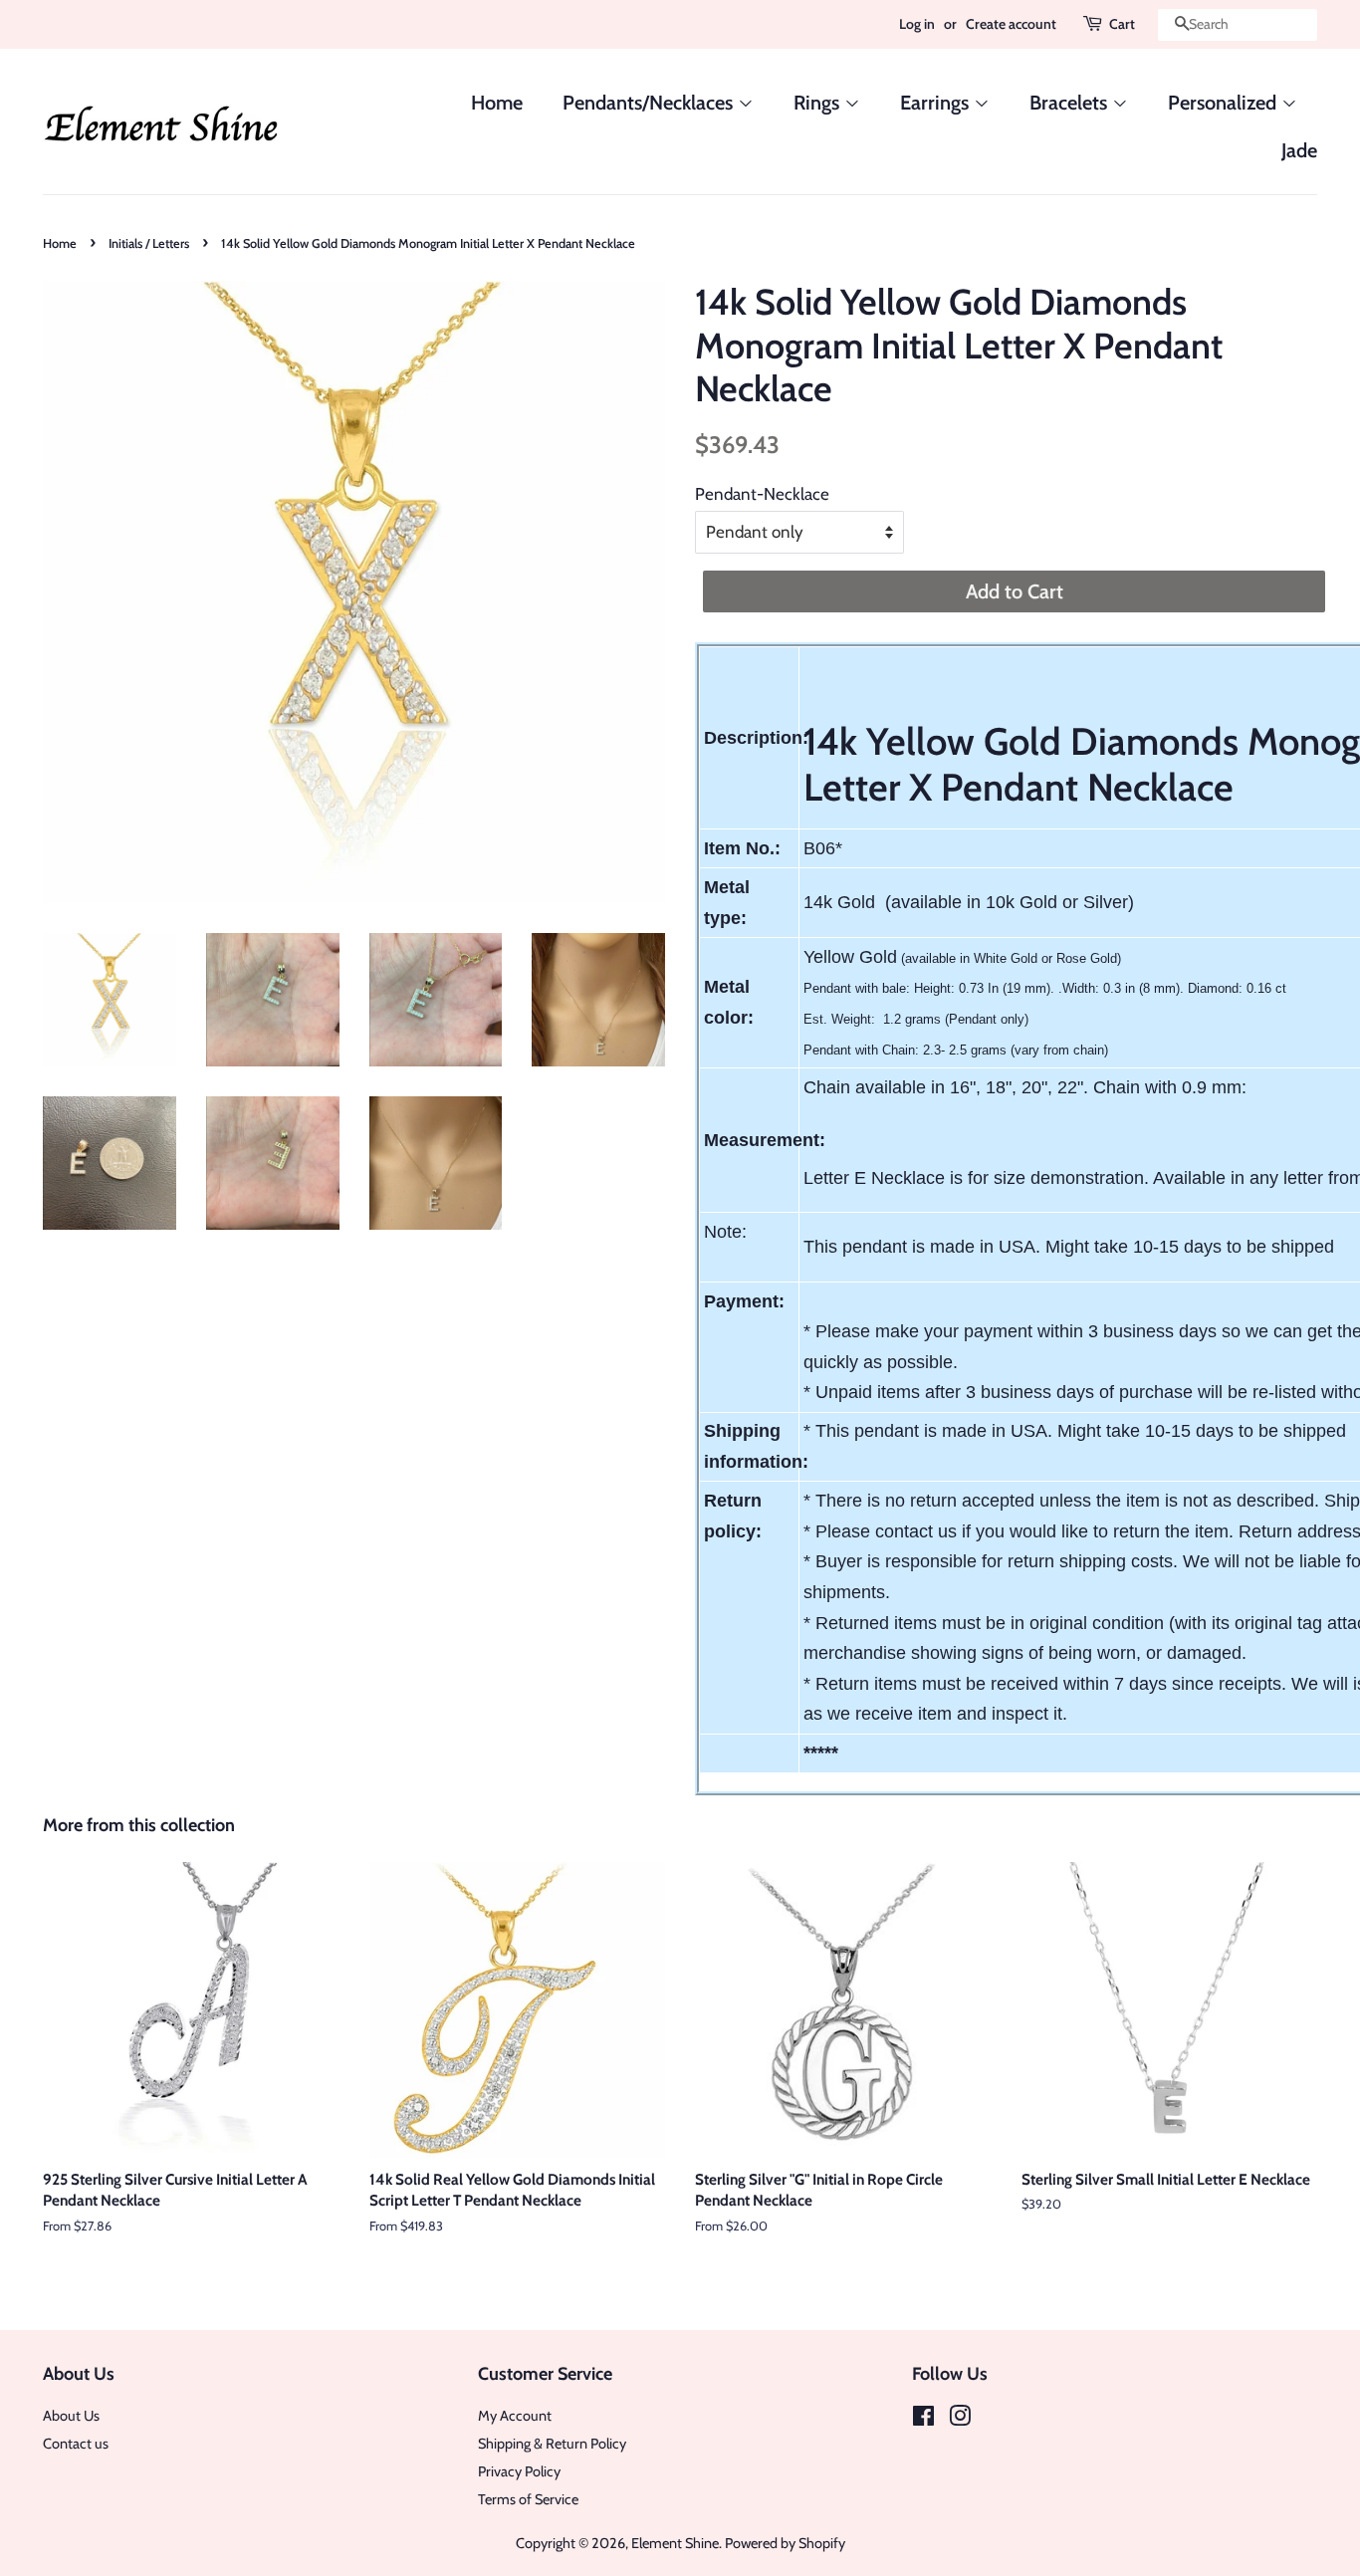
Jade (1299, 150)
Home (497, 103)
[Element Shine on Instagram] (960, 2420)
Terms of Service (528, 2499)
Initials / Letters (149, 243)
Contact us (76, 2444)
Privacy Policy (519, 2471)
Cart (1122, 24)
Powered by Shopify (785, 2543)
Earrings (937, 103)
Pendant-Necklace (762, 494)
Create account (1011, 24)
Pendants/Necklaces (650, 103)
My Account (515, 2416)
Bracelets (1071, 103)
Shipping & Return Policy (552, 2444)
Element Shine (675, 2543)
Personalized (1225, 103)
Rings (819, 103)
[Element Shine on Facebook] (923, 2420)
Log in (917, 24)
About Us (71, 2416)
